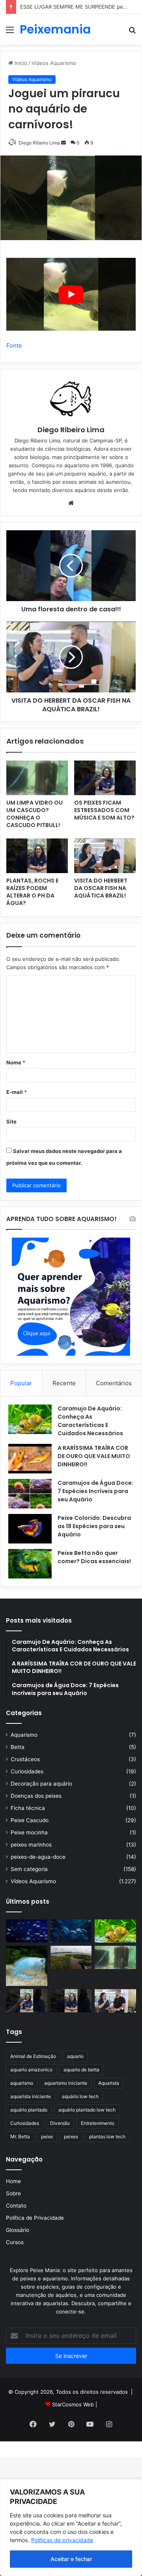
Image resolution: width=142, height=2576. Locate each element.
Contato (16, 2206)
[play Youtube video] (71, 294)
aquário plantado (29, 2110)
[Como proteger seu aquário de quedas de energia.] (27, 1931)
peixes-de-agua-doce (38, 1857)
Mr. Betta (20, 2136)
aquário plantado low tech (87, 2110)
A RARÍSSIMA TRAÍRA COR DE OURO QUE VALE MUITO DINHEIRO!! (94, 1456)
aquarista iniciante (31, 2096)
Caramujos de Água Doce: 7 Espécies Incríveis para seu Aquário (95, 1491)
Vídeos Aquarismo (33, 1881)
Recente (64, 1383)
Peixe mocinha (29, 1832)
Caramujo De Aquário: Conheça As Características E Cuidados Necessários (90, 1421)
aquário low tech (80, 2096)
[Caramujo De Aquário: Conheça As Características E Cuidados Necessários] (30, 1419)
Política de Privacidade (35, 2218)
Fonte (14, 345)
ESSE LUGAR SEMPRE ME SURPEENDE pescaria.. (80, 7)
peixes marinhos (31, 1845)
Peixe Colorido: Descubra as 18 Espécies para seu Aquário (94, 1526)
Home (13, 2181)
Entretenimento (98, 2123)
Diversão (60, 2123)
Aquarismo (24, 1735)
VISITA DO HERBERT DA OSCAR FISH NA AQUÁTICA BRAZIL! (101, 888)
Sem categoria (29, 1869)
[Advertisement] (71, 120)
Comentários (114, 1383)
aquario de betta (81, 2070)
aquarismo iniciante (66, 2083)
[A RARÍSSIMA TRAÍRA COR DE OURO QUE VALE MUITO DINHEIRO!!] (30, 1459)
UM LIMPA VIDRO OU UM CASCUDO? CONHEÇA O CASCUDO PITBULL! (35, 814)
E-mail (17, 1092)
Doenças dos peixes (36, 1796)
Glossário (18, 2230)
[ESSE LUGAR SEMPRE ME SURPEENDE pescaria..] (71, 1957)
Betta (18, 1747)
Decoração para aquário (41, 1784)
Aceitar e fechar (71, 2559)
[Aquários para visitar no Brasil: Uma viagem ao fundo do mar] (71, 1931)
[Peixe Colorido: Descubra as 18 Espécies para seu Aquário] (30, 1529)
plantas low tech (107, 2136)
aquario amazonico (31, 2070)
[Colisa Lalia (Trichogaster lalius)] (27, 1966)
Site (11, 1121)
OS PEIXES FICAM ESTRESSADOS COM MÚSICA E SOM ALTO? (104, 810)
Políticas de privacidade (62, 2540)
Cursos (15, 2242)
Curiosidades (27, 1771)
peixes (71, 2136)
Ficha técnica (28, 1808)
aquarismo (22, 2083)
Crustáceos (25, 1759)
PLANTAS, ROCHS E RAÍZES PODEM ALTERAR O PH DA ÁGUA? (32, 892)
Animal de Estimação (33, 2056)
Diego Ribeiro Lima (71, 430)
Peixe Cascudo (30, 1820)
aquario (75, 2056)
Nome (16, 1062)
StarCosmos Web (73, 2404)
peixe (47, 2136)
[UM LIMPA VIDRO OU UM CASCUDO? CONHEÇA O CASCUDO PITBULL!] (37, 778)
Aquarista (109, 2083)
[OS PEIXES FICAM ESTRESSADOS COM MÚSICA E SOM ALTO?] (105, 778)
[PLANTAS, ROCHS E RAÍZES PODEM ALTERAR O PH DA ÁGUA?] (37, 856)
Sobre (13, 2193)
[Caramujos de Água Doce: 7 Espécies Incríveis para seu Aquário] (30, 1494)
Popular (21, 1383)
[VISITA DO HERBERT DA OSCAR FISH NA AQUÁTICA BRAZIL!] (105, 856)
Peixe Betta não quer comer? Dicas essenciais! (94, 1557)
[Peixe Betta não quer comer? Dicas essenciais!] (30, 1564)
